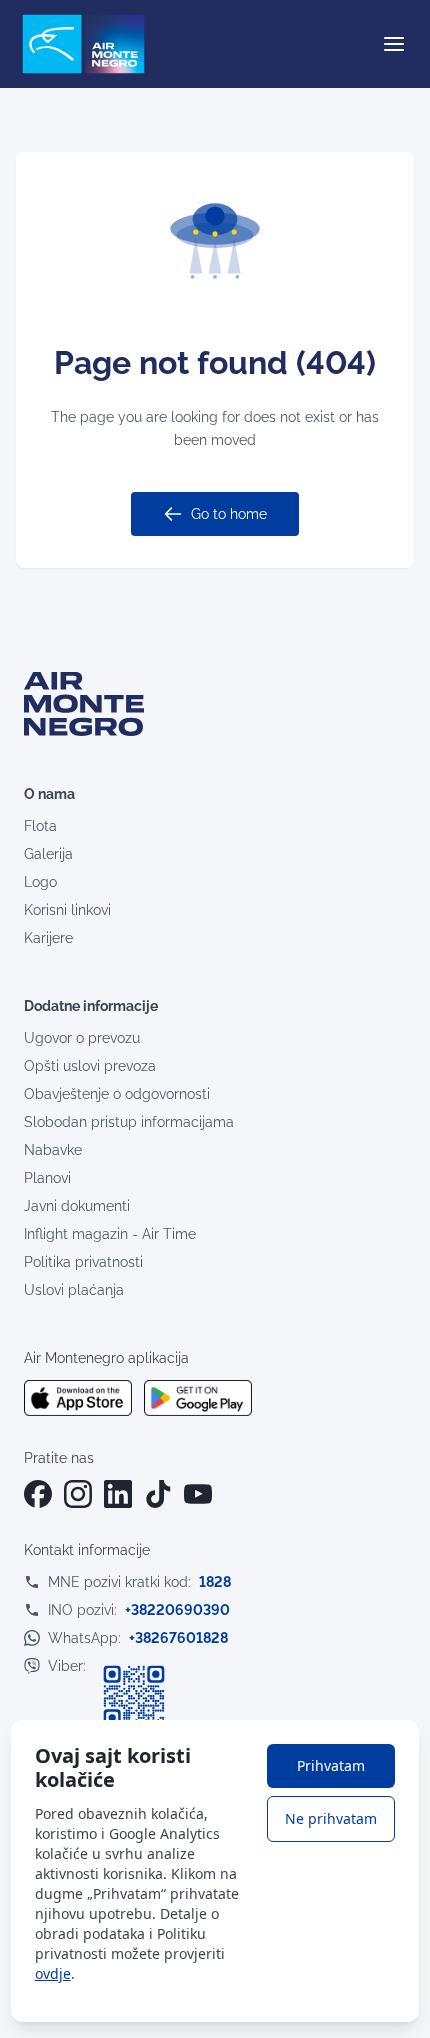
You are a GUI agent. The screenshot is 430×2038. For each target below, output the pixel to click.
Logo (40, 882)
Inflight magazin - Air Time (110, 1234)
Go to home (229, 514)
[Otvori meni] (394, 44)
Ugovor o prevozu (82, 1038)
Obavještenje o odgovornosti (117, 1094)
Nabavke (53, 1150)
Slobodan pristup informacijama (129, 1122)
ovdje (53, 1973)
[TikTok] (158, 1494)
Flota (40, 826)
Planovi (47, 1178)
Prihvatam (331, 1765)
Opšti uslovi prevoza (90, 1066)
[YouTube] (198, 1494)
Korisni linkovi (67, 910)
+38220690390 (177, 1610)
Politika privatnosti (83, 1262)
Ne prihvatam (331, 1818)
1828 (215, 1582)
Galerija (48, 854)
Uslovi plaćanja (74, 1290)
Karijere (48, 938)
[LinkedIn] (118, 1494)
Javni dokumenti (77, 1206)
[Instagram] (78, 1494)
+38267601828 (178, 1638)
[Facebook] (38, 1494)
